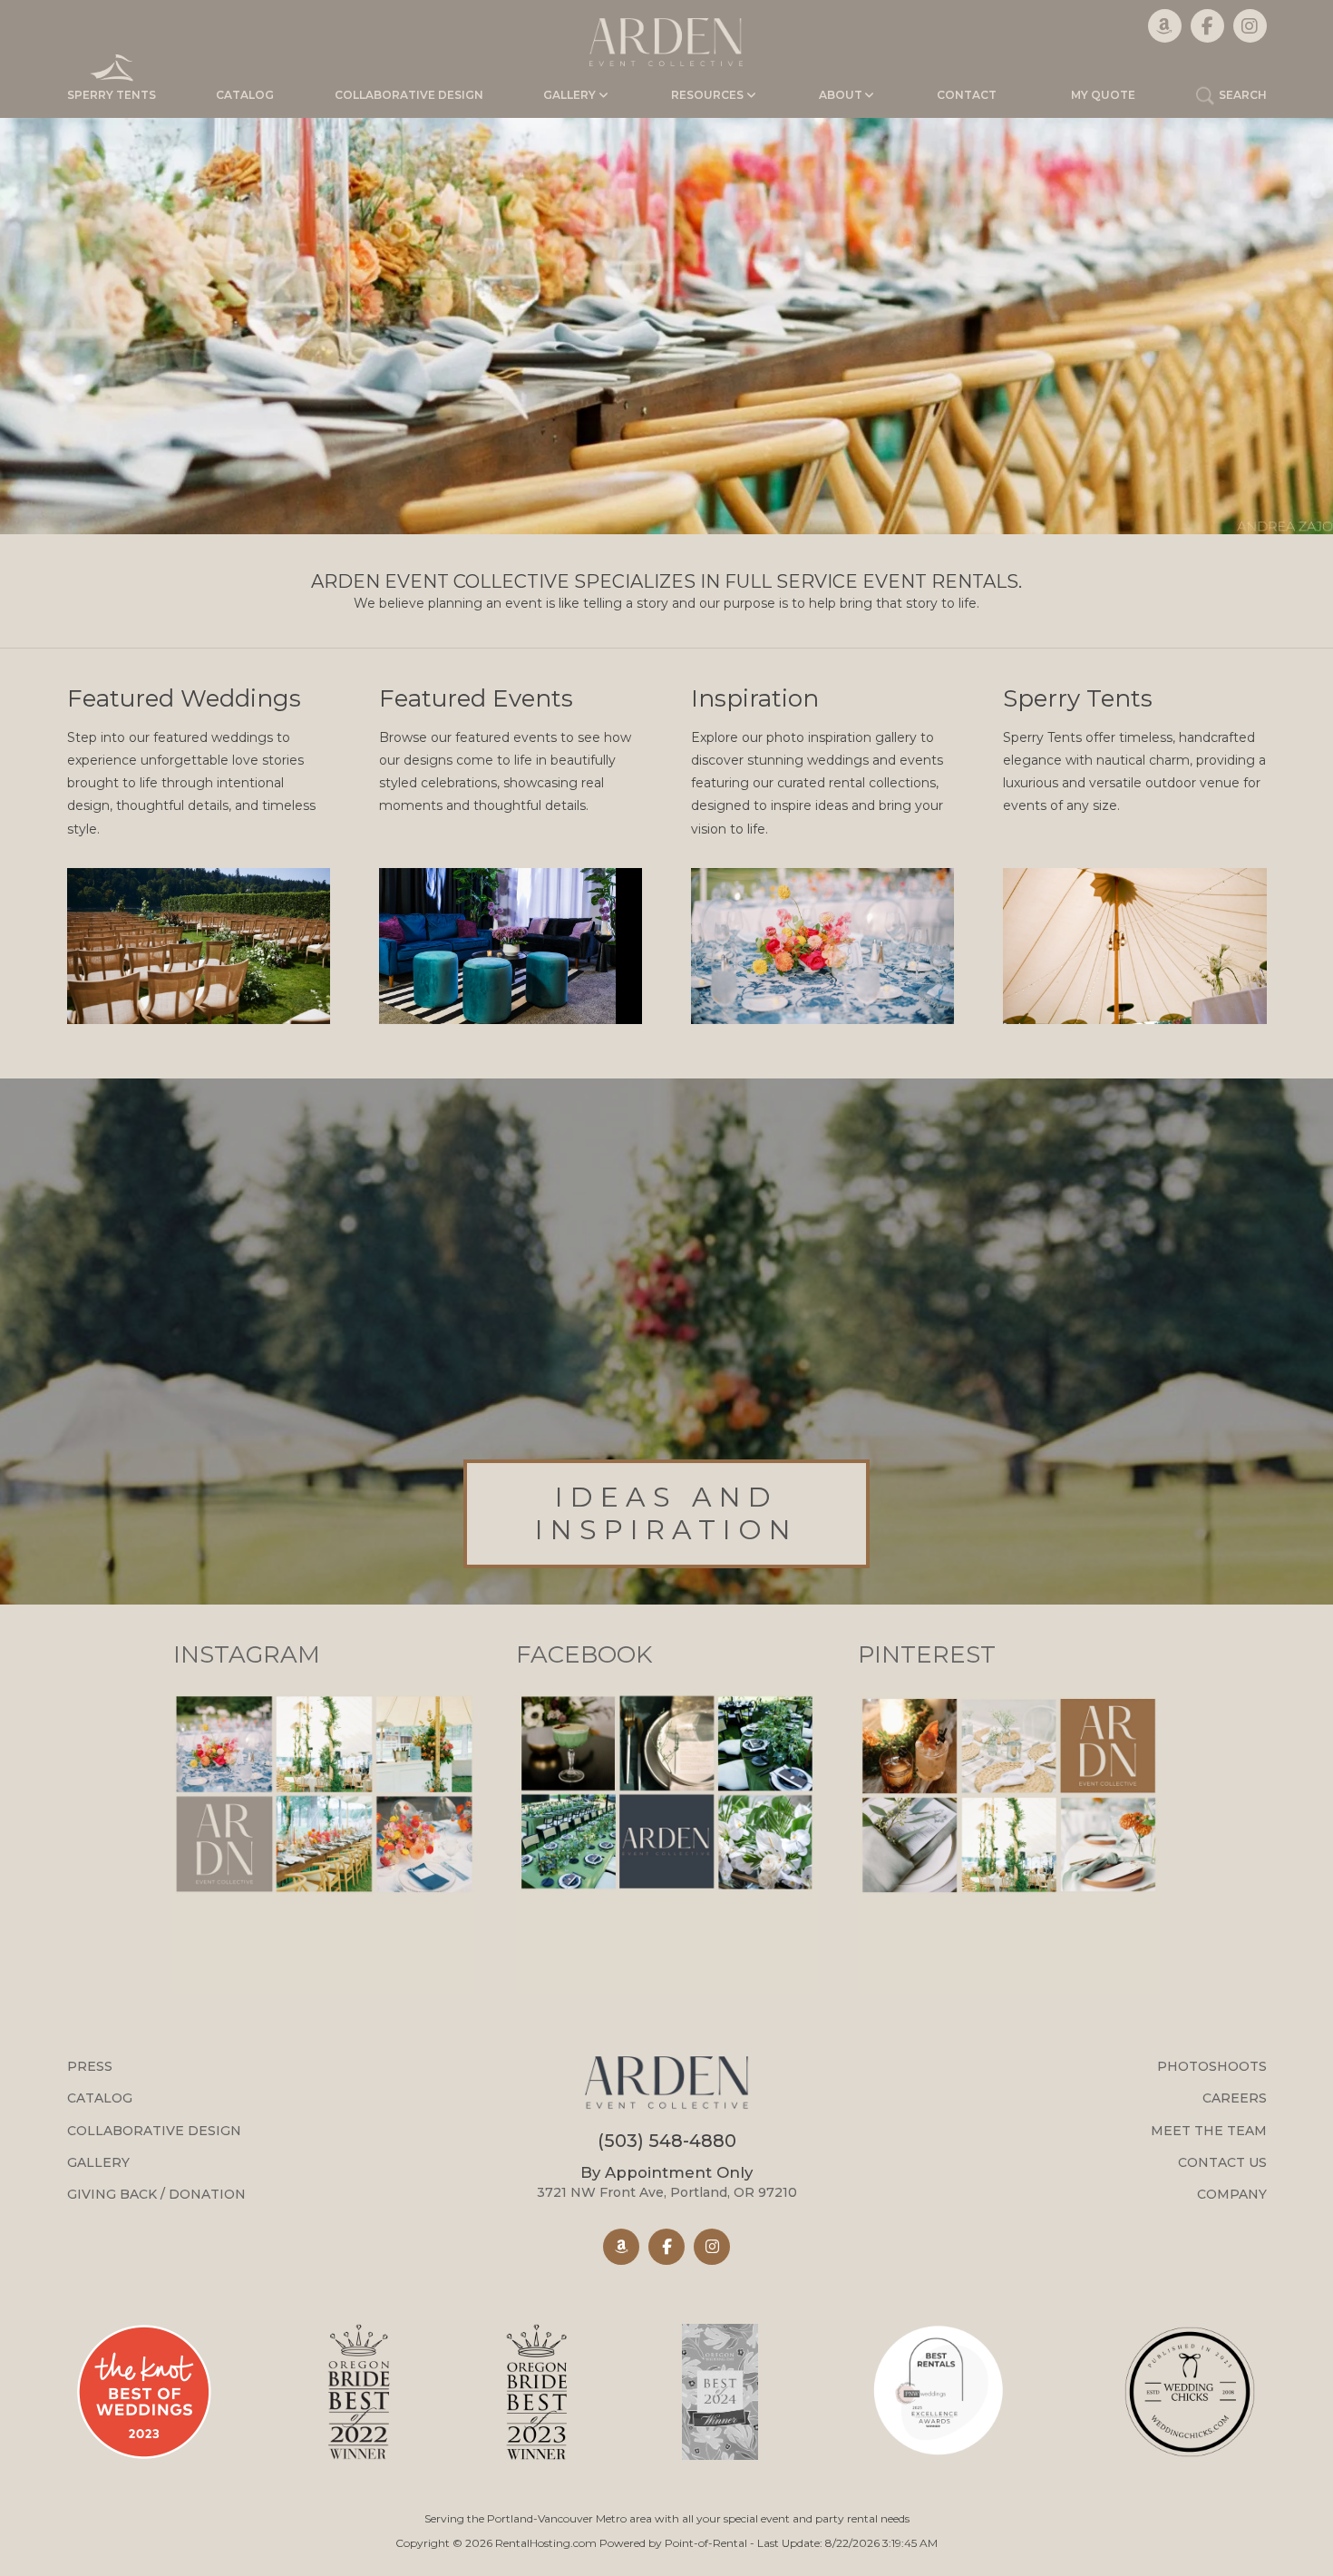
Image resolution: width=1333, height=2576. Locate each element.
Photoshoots (1212, 2066)
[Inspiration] (823, 946)
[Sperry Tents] (1135, 946)
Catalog (245, 95)
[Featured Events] (511, 946)
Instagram (247, 1654)
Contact (967, 95)
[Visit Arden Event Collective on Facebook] (666, 2247)
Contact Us (1222, 2162)
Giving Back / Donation (156, 2194)
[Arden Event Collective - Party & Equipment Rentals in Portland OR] (667, 2085)
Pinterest (927, 1654)
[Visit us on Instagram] (1250, 26)
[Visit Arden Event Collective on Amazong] (621, 2247)
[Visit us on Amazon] (1165, 26)
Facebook (584, 1654)
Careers (1235, 2098)
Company (1232, 2194)
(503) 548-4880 (667, 2141)
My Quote (1103, 95)
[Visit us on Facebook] (1207, 26)
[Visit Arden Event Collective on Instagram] (712, 2247)
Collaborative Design (409, 95)
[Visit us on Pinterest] (1009, 1989)
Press (90, 2066)
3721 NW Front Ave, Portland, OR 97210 (667, 2182)
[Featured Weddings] (199, 946)
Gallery (98, 2162)
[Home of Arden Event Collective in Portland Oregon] (666, 42)
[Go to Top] (1299, 2543)
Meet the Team (1209, 2131)
